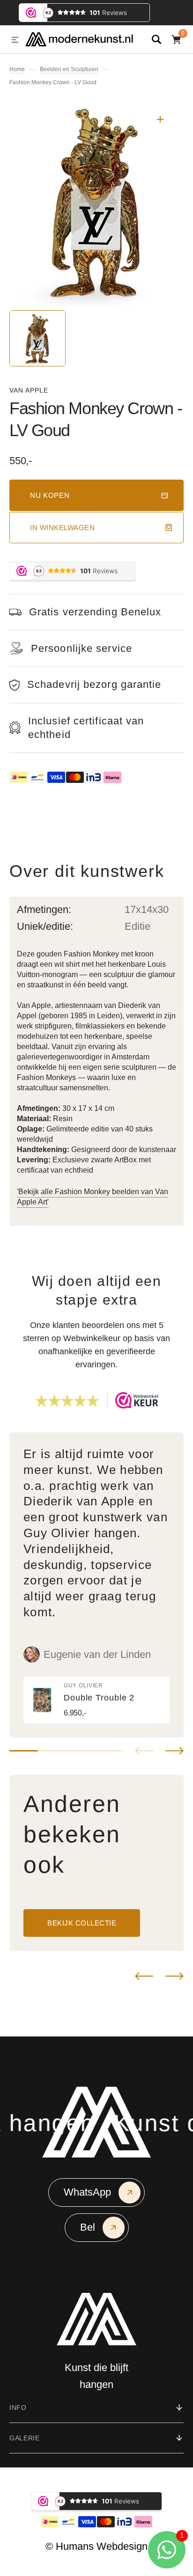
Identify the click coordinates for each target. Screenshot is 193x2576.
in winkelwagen (62, 528)
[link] (96, 1700)
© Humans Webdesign (96, 2546)
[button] (15, 40)
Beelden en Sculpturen (69, 69)
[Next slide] (174, 1751)
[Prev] (144, 1976)
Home (17, 69)
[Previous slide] (144, 1751)
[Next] (174, 1976)
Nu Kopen (50, 495)
